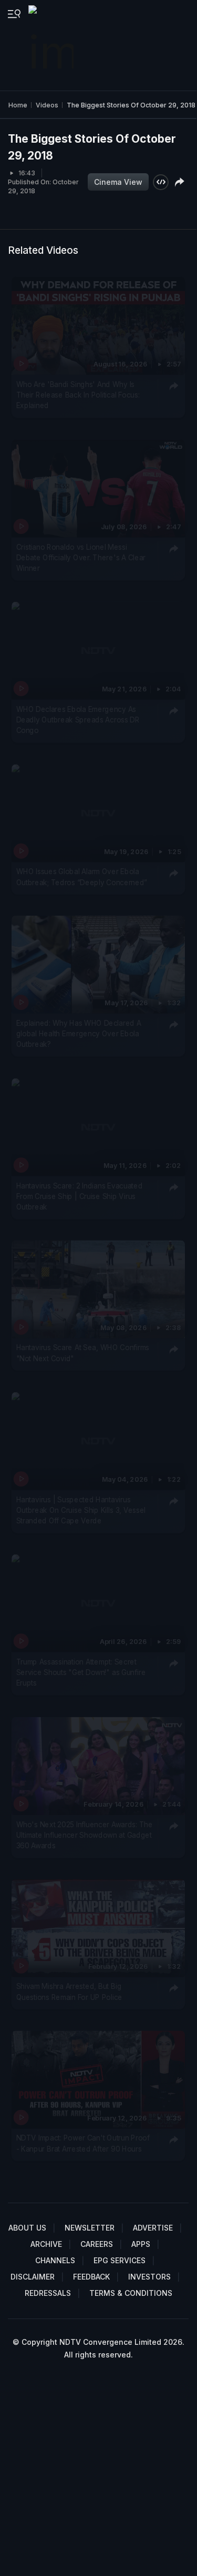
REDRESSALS (48, 2293)
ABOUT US (27, 2228)
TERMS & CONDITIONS (131, 2293)
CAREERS (97, 2244)
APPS (141, 2244)
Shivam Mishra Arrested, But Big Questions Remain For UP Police (70, 1992)
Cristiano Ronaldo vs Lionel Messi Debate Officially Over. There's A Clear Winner (81, 557)
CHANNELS (55, 2260)
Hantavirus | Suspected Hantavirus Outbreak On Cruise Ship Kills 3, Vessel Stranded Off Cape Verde (81, 1510)
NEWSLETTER (90, 2228)
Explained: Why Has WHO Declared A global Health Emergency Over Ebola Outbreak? (79, 1033)
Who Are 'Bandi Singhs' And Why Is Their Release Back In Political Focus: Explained (78, 395)
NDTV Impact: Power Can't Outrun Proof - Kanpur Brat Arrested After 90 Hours (83, 2143)
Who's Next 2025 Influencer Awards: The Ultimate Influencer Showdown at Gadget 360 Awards (85, 1835)
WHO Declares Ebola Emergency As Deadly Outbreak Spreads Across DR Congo (78, 720)
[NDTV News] (52, 45)
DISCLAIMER (33, 2277)
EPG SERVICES (120, 2260)
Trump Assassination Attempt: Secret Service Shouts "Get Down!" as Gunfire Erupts (81, 1672)
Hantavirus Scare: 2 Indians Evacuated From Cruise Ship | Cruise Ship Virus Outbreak (80, 1196)
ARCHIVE (46, 2244)
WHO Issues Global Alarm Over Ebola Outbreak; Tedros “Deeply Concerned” (82, 876)
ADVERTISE (153, 2228)
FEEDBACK (91, 2277)
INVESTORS (149, 2277)
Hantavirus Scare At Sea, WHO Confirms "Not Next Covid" (83, 1353)
